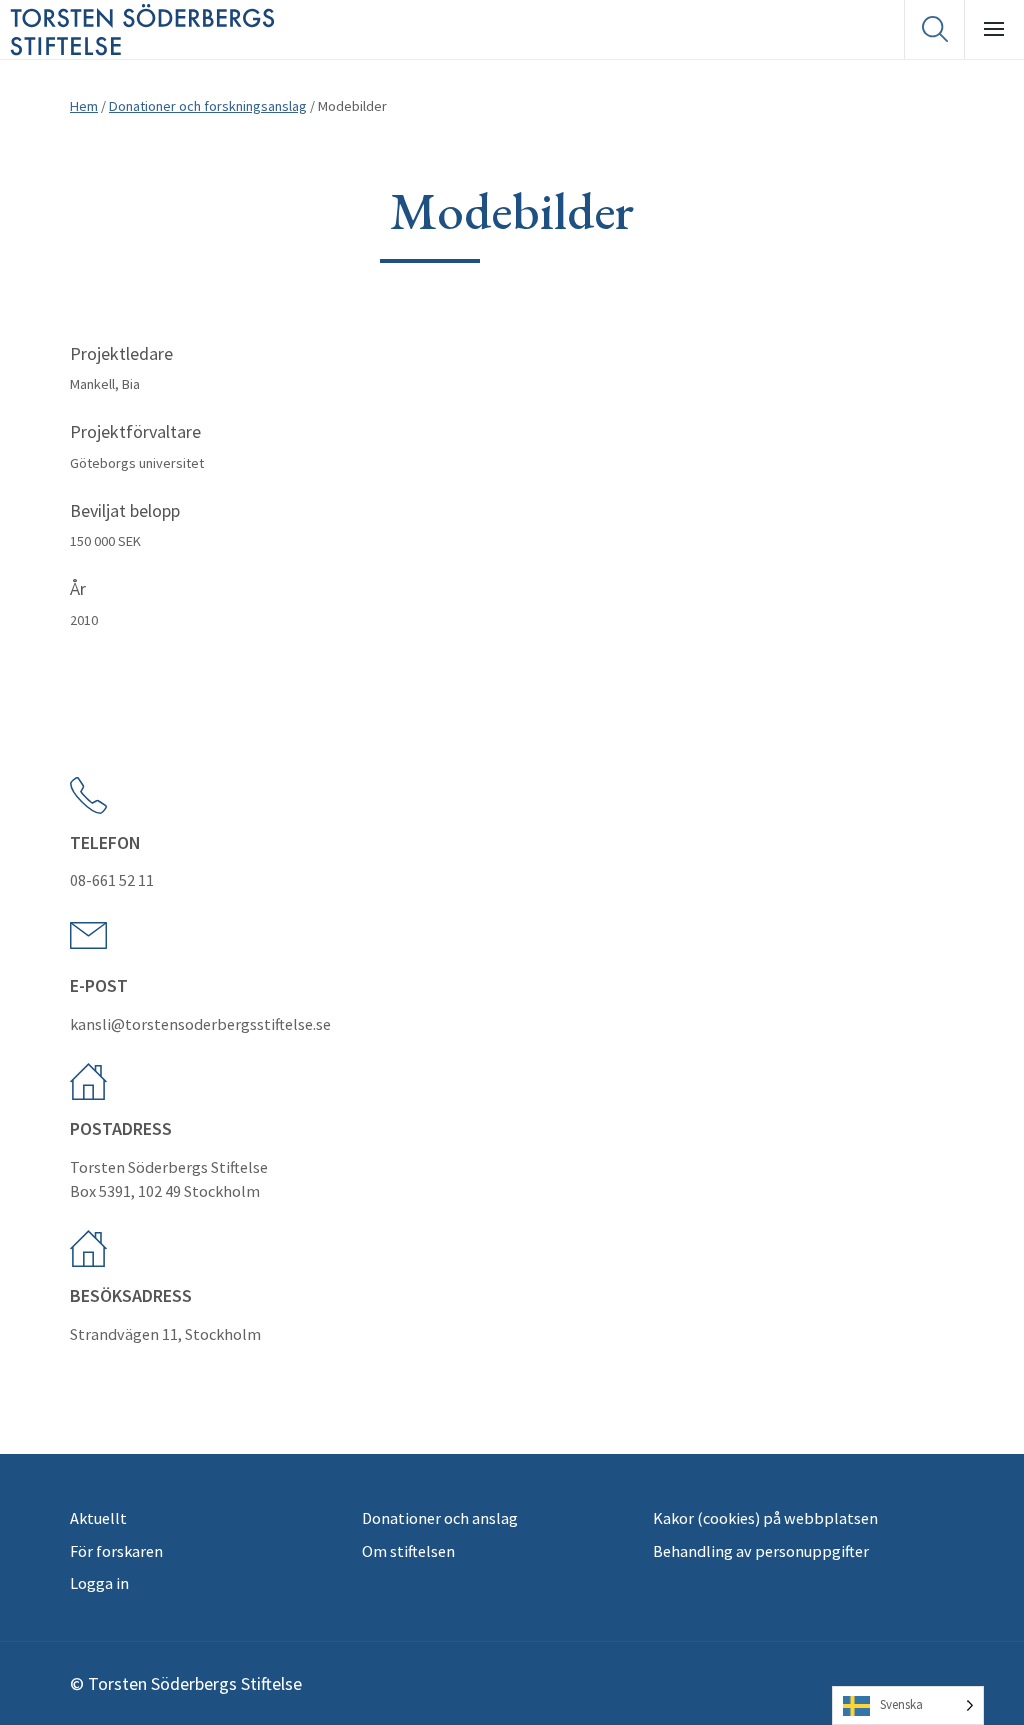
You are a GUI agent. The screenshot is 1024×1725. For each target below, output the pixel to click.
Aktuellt (98, 1518)
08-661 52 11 (112, 880)
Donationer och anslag (440, 1518)
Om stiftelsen (408, 1551)
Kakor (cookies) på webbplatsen (765, 1518)
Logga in (99, 1583)
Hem (84, 106)
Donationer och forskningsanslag (208, 106)
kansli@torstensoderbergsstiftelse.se (200, 1024)
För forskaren (116, 1551)
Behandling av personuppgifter (761, 1551)
